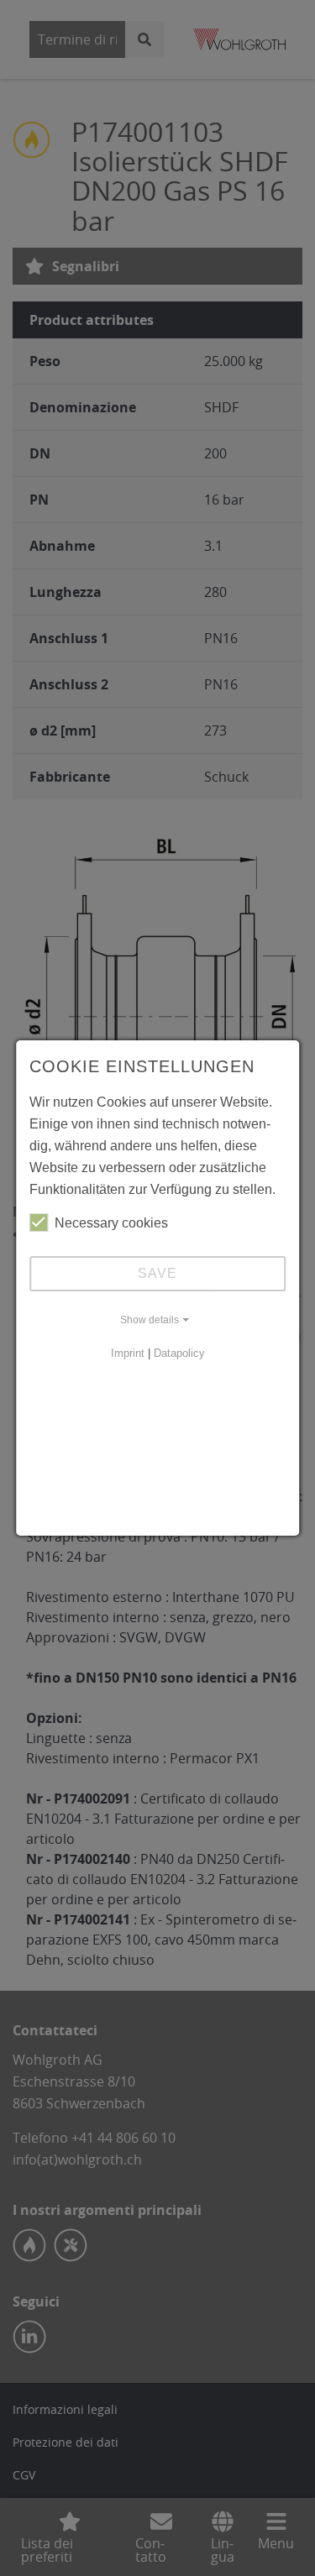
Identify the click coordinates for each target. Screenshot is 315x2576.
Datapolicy (179, 1353)
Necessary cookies (111, 1223)
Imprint (128, 1353)
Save (157, 1273)
